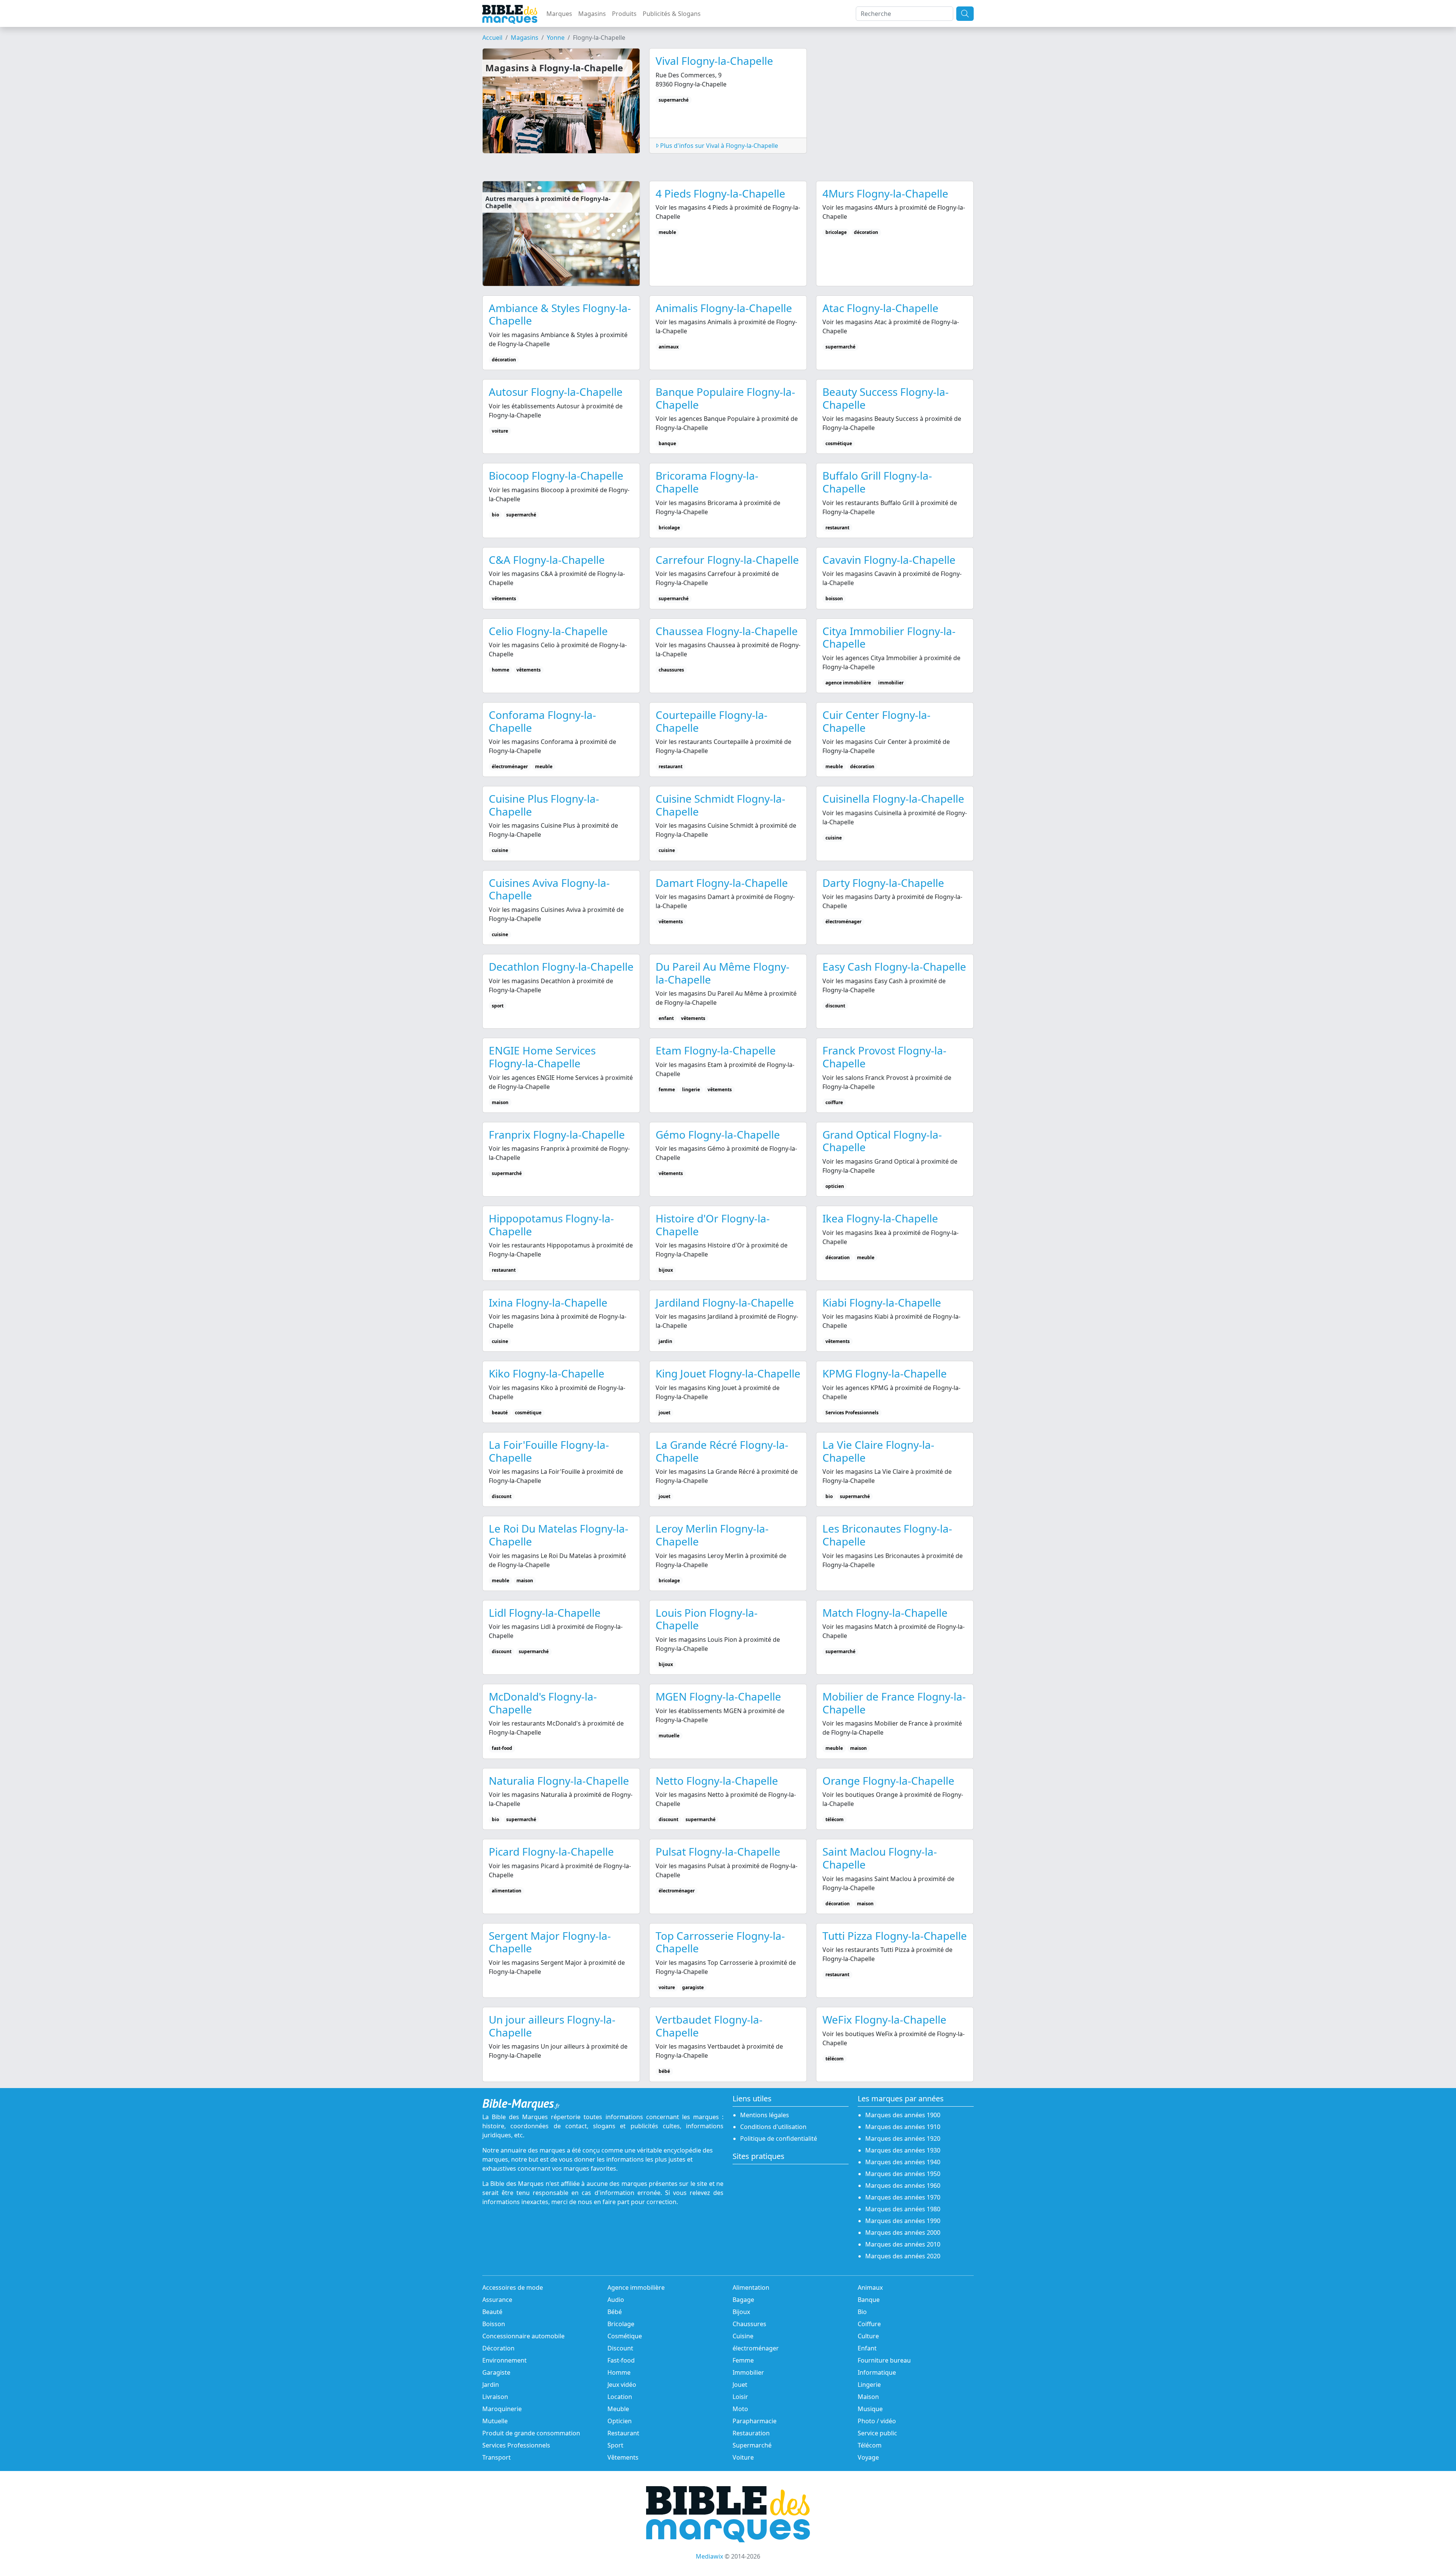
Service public (877, 2433)
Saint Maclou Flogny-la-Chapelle (880, 1858)
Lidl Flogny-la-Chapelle (545, 1613)
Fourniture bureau (884, 2360)
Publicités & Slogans (672, 14)
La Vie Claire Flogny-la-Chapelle (878, 1451)
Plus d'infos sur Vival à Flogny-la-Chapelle (718, 146)
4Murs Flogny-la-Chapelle (885, 193)
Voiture (743, 2457)
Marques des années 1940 (903, 2162)
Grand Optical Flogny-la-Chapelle (882, 1141)
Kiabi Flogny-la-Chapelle (882, 1302)
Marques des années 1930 (903, 2150)
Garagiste (496, 2372)
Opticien (620, 2421)
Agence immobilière (636, 2287)
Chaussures (749, 2324)
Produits (624, 14)
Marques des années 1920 (903, 2138)
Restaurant (623, 2433)
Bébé (615, 2312)
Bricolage (621, 2324)
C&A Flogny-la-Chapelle (547, 560)
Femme (743, 2360)
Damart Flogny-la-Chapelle (722, 883)
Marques (559, 14)
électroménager (756, 2348)
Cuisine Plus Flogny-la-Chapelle (544, 805)
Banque (869, 2300)
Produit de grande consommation (531, 2433)
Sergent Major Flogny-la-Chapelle (550, 1942)
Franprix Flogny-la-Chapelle (557, 1134)
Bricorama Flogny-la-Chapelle (707, 482)
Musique (870, 2409)
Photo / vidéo (877, 2421)
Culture (868, 2336)
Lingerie (869, 2385)
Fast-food (621, 2360)
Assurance (497, 2300)
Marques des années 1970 (903, 2197)
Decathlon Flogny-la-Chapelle (561, 966)
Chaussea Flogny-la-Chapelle (727, 631)
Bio (862, 2312)
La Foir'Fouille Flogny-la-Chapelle (549, 1451)
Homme (619, 2372)
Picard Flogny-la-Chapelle (551, 1851)
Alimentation (751, 2287)
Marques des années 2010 (903, 2244)
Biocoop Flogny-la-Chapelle (556, 475)
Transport (497, 2457)
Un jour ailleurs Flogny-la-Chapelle (552, 2026)
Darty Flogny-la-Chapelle (883, 883)
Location (620, 2397)
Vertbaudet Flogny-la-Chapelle (709, 2026)
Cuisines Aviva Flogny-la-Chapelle (549, 889)
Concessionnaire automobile (523, 2336)
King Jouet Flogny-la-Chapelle (728, 1373)
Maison (868, 2397)
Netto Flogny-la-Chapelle (717, 1781)
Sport (615, 2445)
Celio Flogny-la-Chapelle (548, 631)
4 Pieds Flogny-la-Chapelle (720, 193)
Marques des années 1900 (903, 2115)
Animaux (870, 2287)
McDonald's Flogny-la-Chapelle (543, 1703)
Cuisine (743, 2336)
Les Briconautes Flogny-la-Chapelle (887, 1535)
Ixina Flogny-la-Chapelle (548, 1302)
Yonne (556, 38)
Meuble (618, 2409)
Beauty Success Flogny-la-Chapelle (886, 398)
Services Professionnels (516, 2445)
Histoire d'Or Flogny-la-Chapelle (713, 1225)
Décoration (498, 2348)
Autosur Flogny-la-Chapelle (556, 392)
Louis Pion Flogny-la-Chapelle (707, 1619)
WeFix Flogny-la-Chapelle (884, 2019)
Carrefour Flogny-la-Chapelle (727, 560)
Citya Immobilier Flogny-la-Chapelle (889, 637)
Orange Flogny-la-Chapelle (888, 1781)
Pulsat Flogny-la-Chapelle (718, 1851)
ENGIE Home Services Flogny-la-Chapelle (542, 1057)
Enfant (867, 2348)
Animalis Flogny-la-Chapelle (724, 308)
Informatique (877, 2372)
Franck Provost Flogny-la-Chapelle (884, 1057)
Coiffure (869, 2324)
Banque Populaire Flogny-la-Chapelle (725, 398)
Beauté (492, 2312)
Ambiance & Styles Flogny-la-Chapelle (560, 314)
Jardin (491, 2385)
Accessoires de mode (513, 2287)
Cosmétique (625, 2336)
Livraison (495, 2397)
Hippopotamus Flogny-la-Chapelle (551, 1225)
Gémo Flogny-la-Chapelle (718, 1134)
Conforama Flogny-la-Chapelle (542, 721)
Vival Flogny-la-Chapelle (714, 61)
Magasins (592, 14)
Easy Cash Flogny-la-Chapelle (894, 966)
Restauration (751, 2433)
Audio (616, 2300)
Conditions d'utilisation (773, 2127)
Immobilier (748, 2372)
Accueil (492, 38)
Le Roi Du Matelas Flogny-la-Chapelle (559, 1535)
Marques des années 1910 (903, 2127)
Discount (620, 2348)
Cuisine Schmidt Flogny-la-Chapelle (720, 805)
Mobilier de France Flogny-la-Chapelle (894, 1703)
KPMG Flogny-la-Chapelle (885, 1373)
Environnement (504, 2360)
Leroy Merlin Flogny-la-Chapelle (712, 1535)
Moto (740, 2409)
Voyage (868, 2457)
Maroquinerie (502, 2409)
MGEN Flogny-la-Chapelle (718, 1696)
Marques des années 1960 (903, 2185)
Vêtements (623, 2457)
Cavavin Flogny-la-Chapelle (889, 560)
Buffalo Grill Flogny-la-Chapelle (877, 482)
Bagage (743, 2300)
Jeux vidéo (622, 2385)
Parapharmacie (755, 2421)
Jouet (740, 2385)
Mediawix (709, 2556)
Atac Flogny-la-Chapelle (880, 308)
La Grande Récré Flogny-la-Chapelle (722, 1451)
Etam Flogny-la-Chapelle (716, 1050)
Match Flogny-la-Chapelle (885, 1613)
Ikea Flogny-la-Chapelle (880, 1218)
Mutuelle (495, 2421)
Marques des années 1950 (903, 2174)
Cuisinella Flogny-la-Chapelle (893, 799)
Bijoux (741, 2312)
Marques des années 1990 (903, 2221)
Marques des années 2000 (903, 2233)
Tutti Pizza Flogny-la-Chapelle (895, 1936)
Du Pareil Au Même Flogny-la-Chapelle (723, 973)
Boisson (494, 2324)
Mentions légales (765, 2115)
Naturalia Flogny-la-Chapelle (559, 1781)
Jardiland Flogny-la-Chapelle (725, 1302)
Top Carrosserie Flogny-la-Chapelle (720, 1942)
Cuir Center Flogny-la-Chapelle (876, 721)
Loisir (740, 2397)
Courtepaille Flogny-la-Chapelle (712, 721)
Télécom (870, 2445)
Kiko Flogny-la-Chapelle (547, 1373)
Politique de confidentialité (779, 2138)
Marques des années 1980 (903, 2209)
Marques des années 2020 (903, 2256)
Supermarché (752, 2445)
